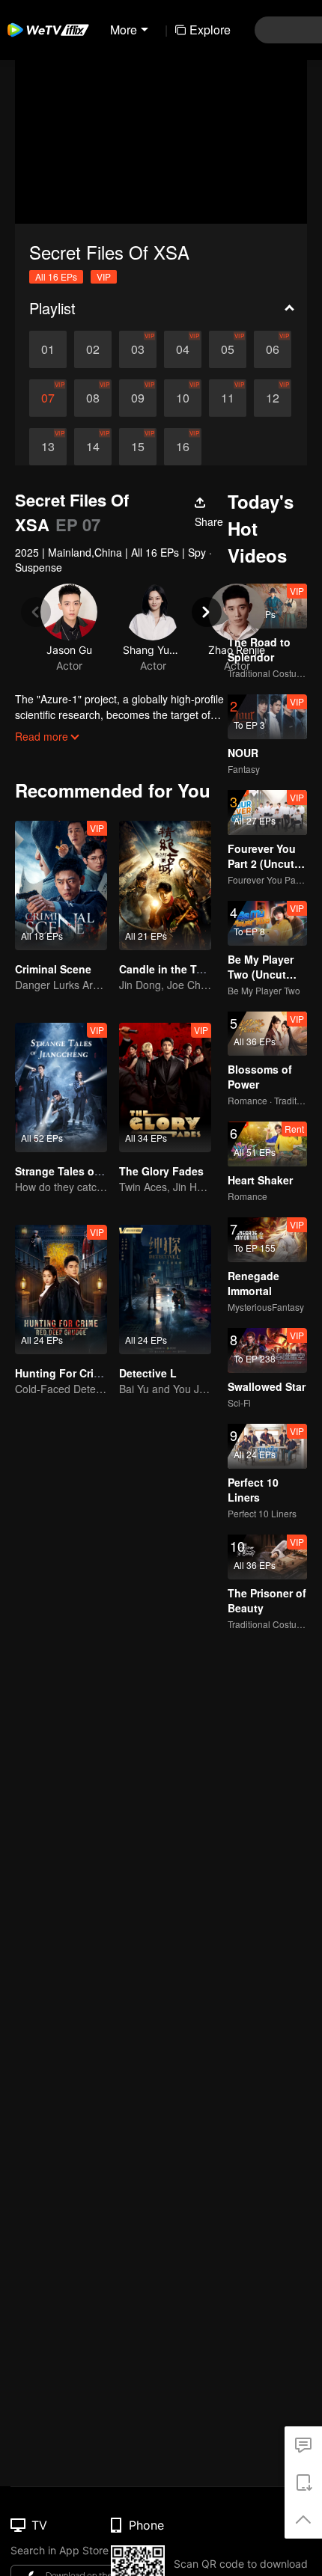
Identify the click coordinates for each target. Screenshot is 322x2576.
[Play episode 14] (93, 447)
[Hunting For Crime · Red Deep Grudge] (61, 1289)
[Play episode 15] (138, 447)
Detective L (148, 1373)
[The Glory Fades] (165, 1087)
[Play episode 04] (183, 349)
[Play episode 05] (228, 349)
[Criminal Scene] (61, 885)
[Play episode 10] (183, 398)
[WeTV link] (49, 30)
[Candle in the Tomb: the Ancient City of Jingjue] (165, 885)
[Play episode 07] (48, 398)
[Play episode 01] (48, 349)
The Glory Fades (161, 1171)
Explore (210, 30)
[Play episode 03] (138, 349)
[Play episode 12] (273, 398)
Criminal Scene (53, 969)
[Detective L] (165, 1289)
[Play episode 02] (93, 349)
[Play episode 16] (183, 447)
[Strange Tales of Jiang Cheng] (61, 1087)
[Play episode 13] (48, 447)
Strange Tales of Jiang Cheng (91, 1171)
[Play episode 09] (138, 398)
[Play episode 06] (273, 349)
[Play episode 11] (228, 398)
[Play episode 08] (93, 398)
